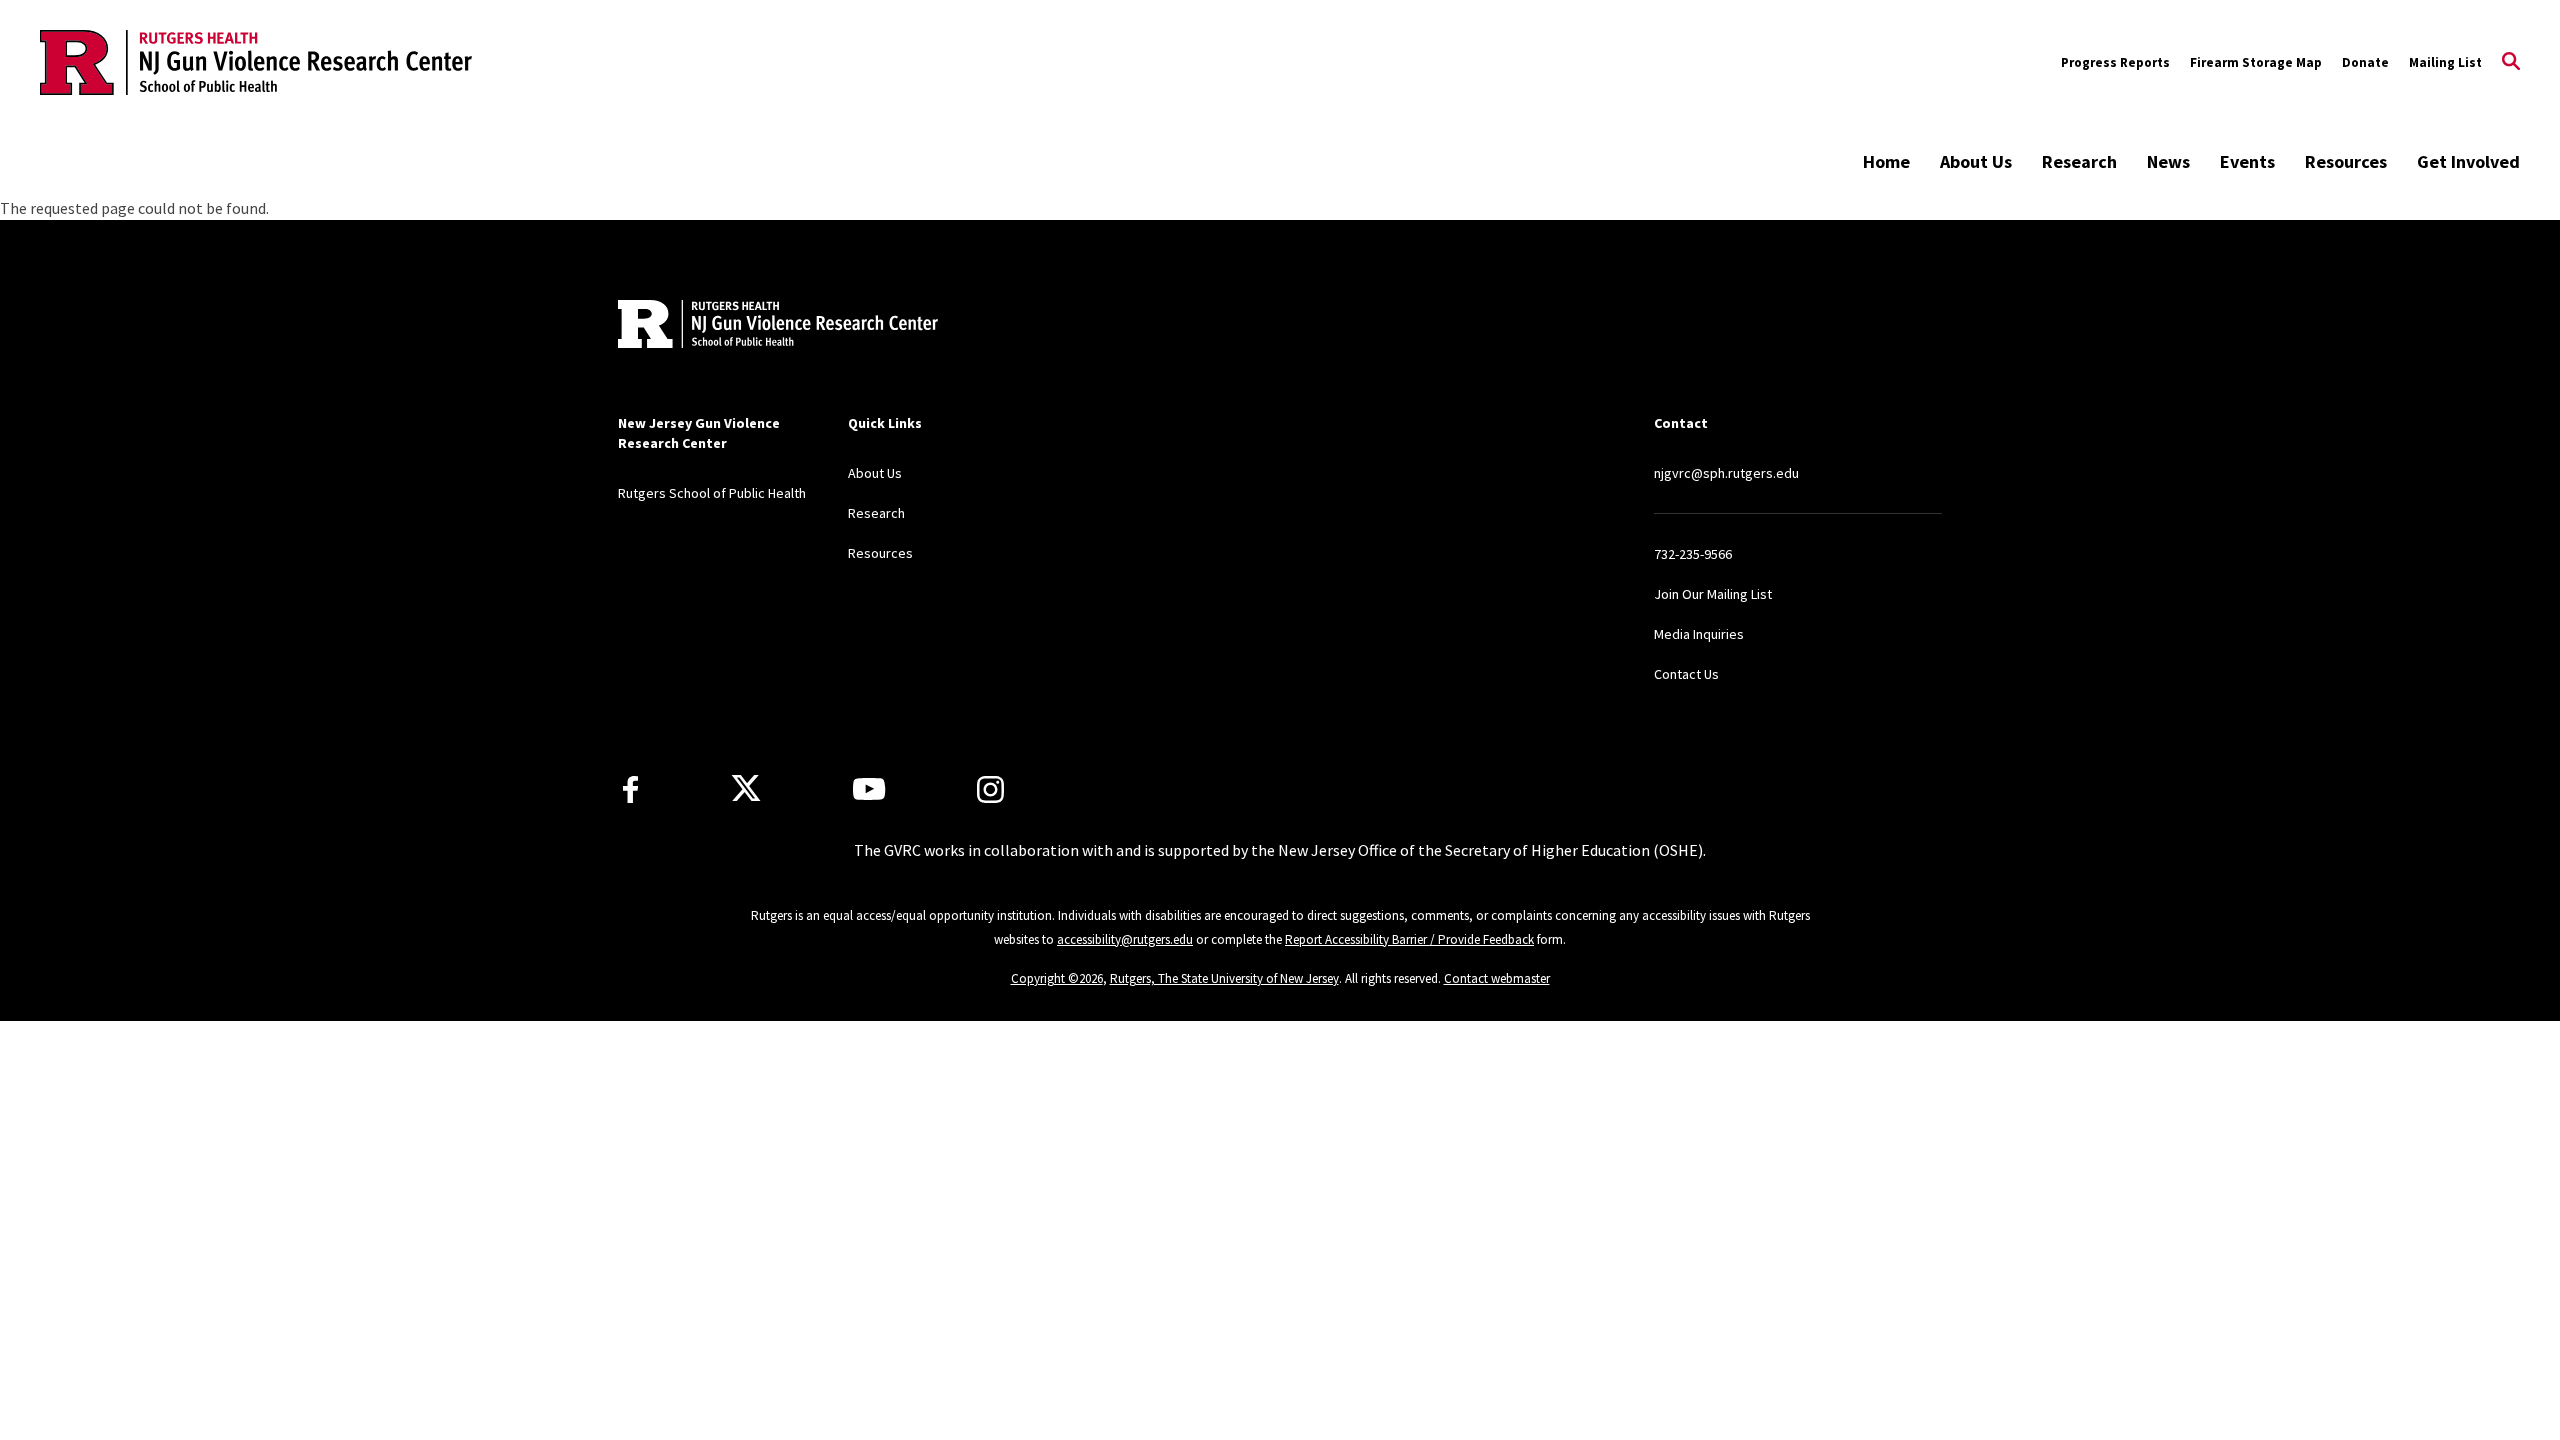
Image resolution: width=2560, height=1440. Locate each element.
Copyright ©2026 (1057, 978)
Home (1886, 161)
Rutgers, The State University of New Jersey (1224, 978)
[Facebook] (630, 789)
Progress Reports (2115, 62)
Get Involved (2468, 161)
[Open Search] (2511, 63)
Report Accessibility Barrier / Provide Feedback (1409, 939)
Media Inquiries (1699, 634)
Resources (2346, 161)
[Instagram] (990, 789)
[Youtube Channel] (869, 789)
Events (2247, 161)
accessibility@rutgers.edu (1125, 939)
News (2168, 161)
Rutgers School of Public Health (712, 493)
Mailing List (2445, 62)
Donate (2365, 62)
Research (2079, 161)
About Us (1976, 161)
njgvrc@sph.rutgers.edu (1726, 473)
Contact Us (1686, 674)
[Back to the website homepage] (256, 62)
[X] (746, 789)
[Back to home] (750, 326)
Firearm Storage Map (2256, 62)
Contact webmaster (1497, 978)
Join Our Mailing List (1713, 594)
